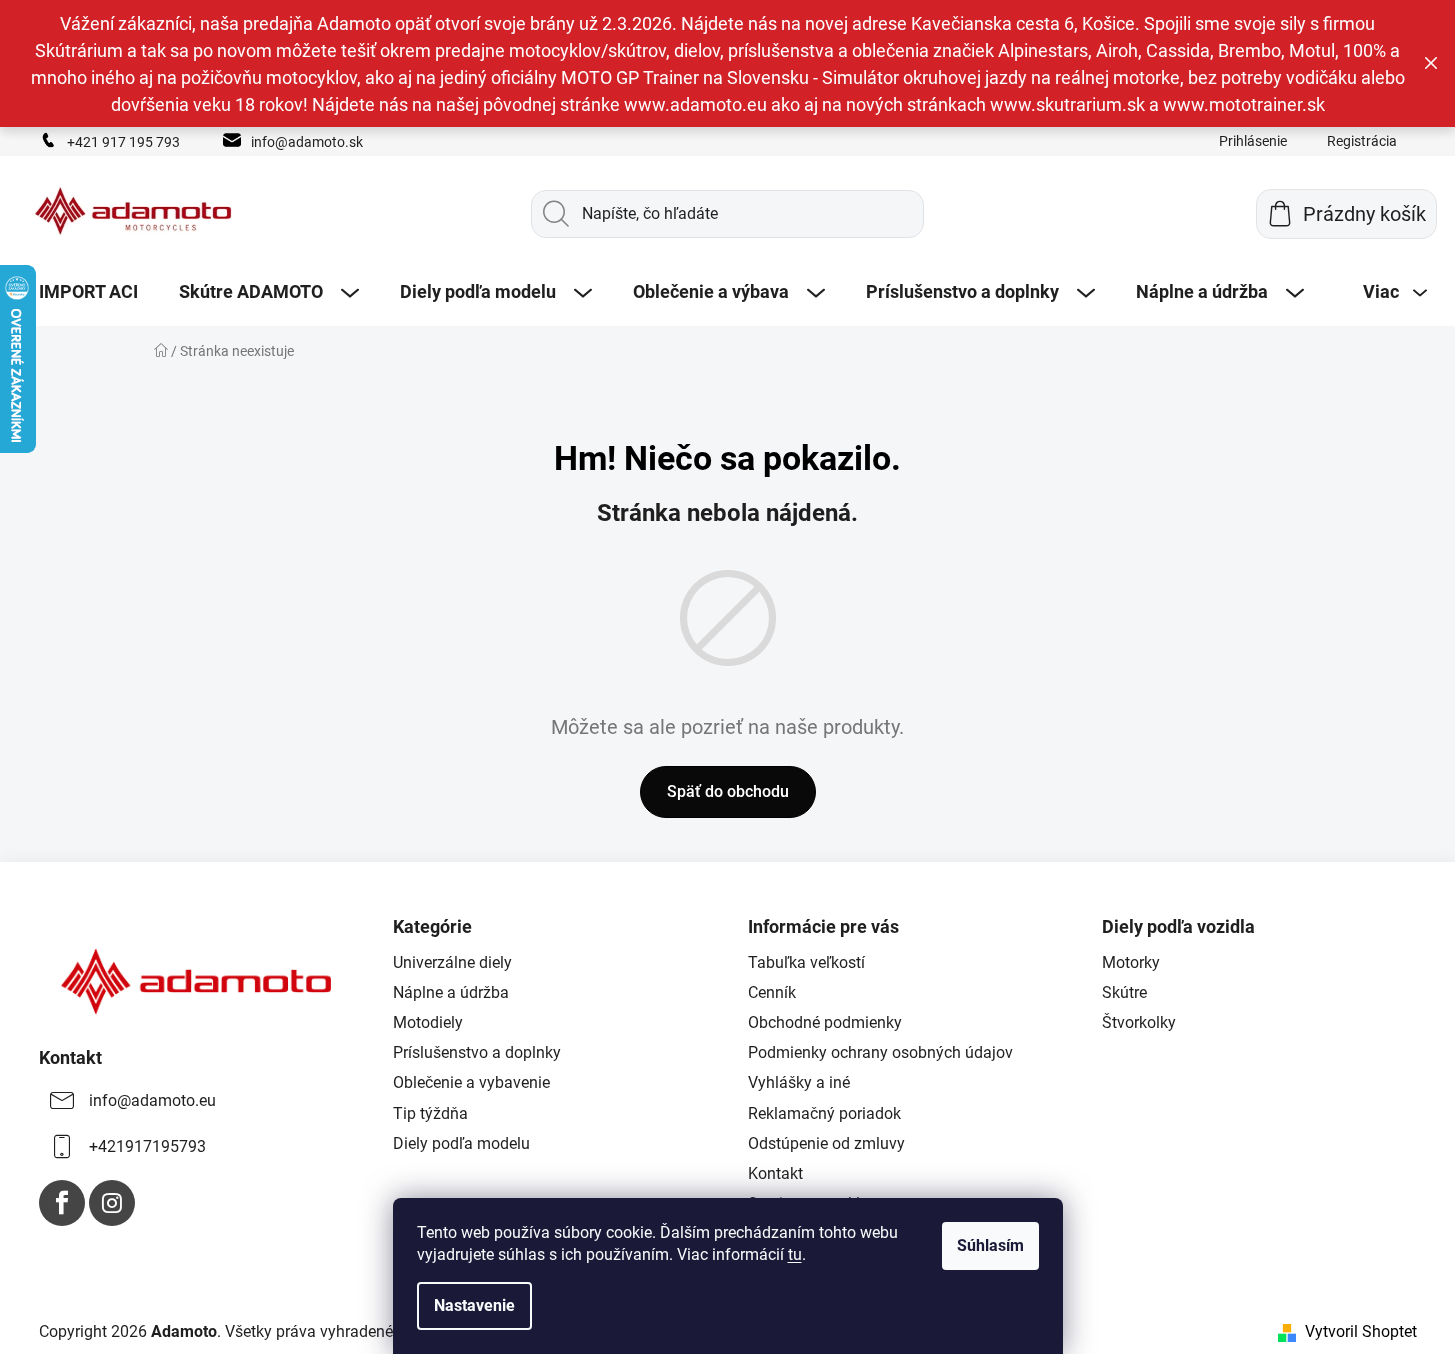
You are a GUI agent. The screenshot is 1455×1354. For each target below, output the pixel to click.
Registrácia (1362, 141)
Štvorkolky (1139, 1022)
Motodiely (428, 1022)
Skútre (1124, 992)
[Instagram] (112, 1203)
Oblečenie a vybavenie (471, 1082)
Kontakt (775, 1173)
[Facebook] (62, 1203)
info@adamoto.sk (307, 142)
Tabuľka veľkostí (806, 962)
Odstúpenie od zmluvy (826, 1143)
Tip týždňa (430, 1113)
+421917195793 (147, 1146)
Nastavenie (474, 1305)
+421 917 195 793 (123, 142)
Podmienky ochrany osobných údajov (880, 1052)
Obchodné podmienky (825, 1022)
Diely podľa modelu (461, 1143)
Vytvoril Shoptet (1361, 1331)
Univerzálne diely (452, 962)
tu (795, 1254)
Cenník (772, 992)
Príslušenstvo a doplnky (477, 1052)
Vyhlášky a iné (799, 1082)
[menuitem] (88, 292)
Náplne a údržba (451, 992)
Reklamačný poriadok (824, 1113)
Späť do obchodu (728, 791)
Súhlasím (990, 1245)
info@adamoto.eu (152, 1100)
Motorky (1131, 962)
